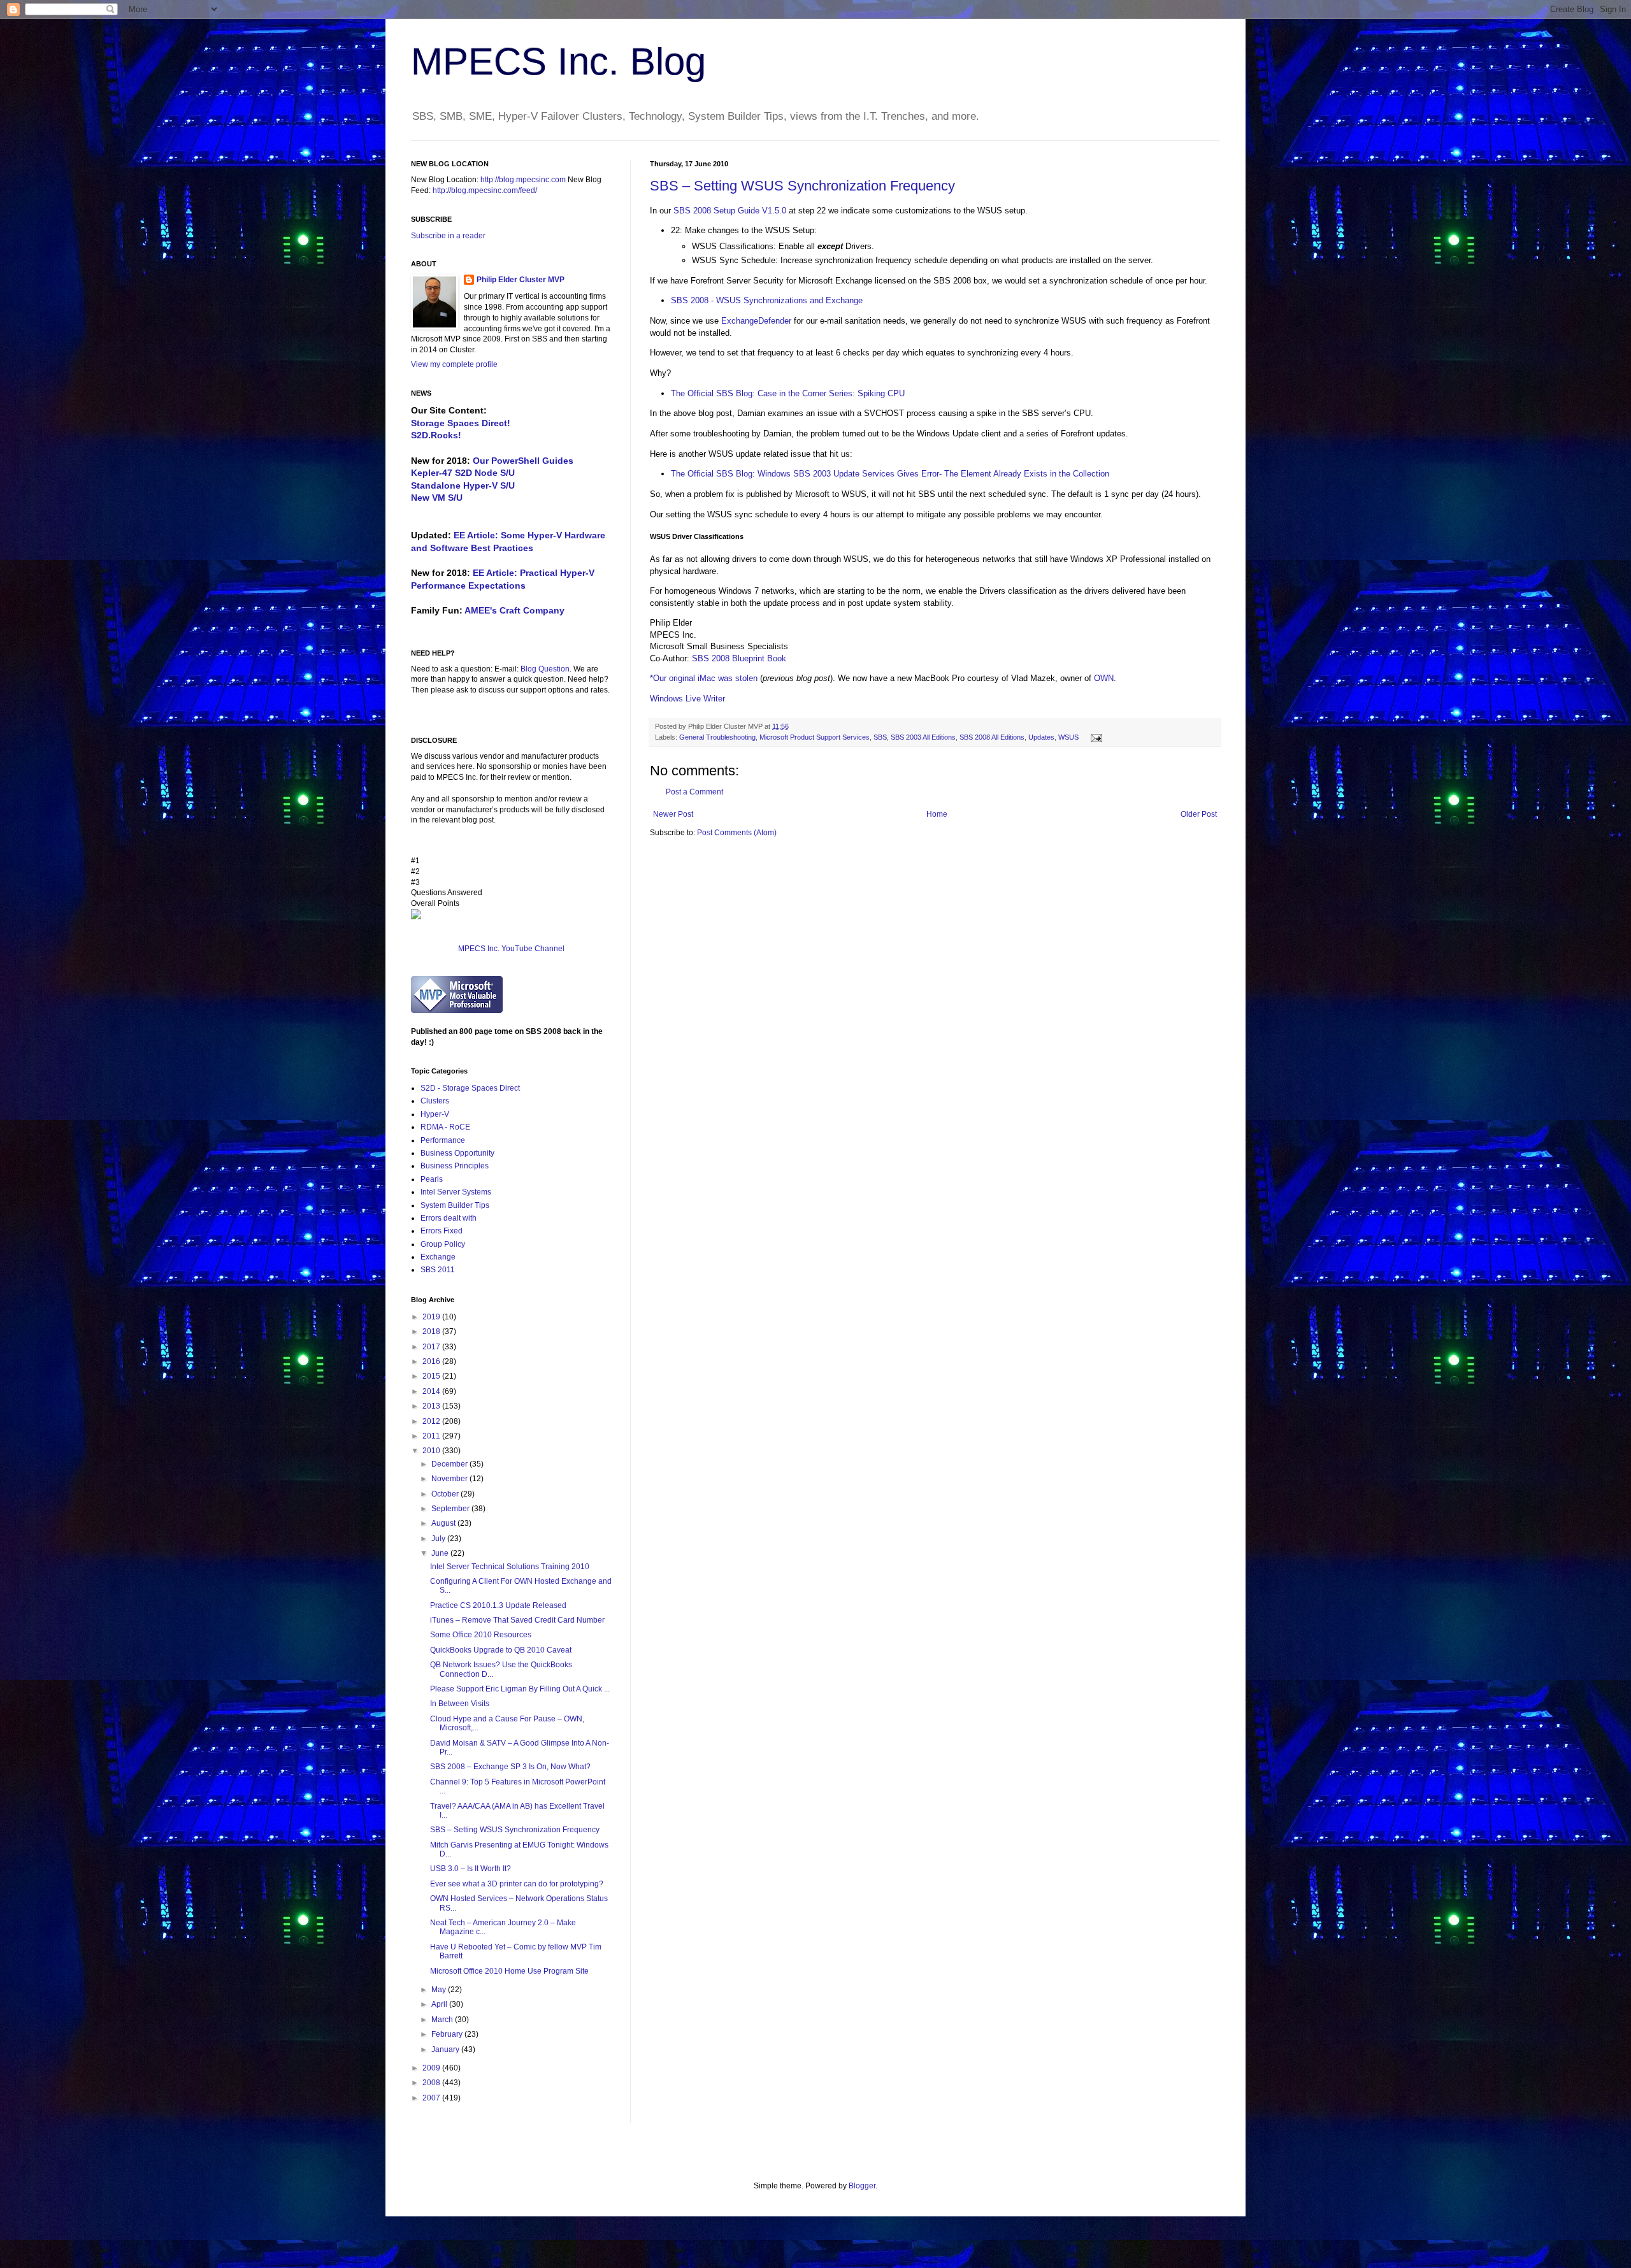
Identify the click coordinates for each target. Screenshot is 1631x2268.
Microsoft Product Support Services (815, 737)
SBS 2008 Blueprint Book (739, 658)
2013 (432, 1406)
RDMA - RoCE (445, 1127)
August (444, 1523)
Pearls (432, 1179)
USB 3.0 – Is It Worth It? (471, 1869)
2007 (432, 2098)
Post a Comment (694, 792)
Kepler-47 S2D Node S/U (463, 473)
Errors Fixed (442, 1231)
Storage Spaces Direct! (461, 423)
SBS (880, 737)
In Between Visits (460, 1704)
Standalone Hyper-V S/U (463, 485)
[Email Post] (1095, 737)
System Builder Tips (455, 1205)
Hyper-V (435, 1114)
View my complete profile (454, 364)
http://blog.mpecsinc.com (523, 180)
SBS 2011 (438, 1270)
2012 (432, 1421)
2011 (432, 1436)
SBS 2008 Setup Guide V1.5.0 (730, 211)
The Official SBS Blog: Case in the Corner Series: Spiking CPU (788, 393)
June (441, 1553)
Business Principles (455, 1166)
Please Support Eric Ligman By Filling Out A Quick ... (520, 1689)
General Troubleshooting (717, 737)
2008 (432, 2083)
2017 (432, 1347)
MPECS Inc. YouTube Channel (511, 949)
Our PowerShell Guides (523, 461)
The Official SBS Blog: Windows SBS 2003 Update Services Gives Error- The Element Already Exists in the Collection (890, 474)
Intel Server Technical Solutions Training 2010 (510, 1567)
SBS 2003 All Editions (923, 737)
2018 (432, 1331)
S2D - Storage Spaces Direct (470, 1088)
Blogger (862, 2186)
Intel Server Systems (456, 1192)
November (450, 1479)
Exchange (438, 1257)
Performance (443, 1140)
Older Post (1199, 814)
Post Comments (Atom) (737, 833)
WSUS (1068, 737)
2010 (432, 1451)
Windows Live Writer (687, 699)
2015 (432, 1376)
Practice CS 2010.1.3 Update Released (498, 1605)
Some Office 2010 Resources (481, 1635)
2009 (432, 2068)
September (451, 1509)
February (448, 2034)
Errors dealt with (449, 1218)
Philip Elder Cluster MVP (521, 280)
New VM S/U (437, 498)
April (440, 2004)
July (439, 1539)
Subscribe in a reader (448, 236)
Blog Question (545, 669)
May (440, 1990)
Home (937, 814)
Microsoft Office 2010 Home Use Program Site (509, 1971)
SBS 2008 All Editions (992, 737)
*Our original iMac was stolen (704, 678)
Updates (1041, 737)
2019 (432, 1317)
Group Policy (443, 1244)
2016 (432, 1361)
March (443, 2020)
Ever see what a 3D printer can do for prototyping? (517, 1884)
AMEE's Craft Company (514, 610)
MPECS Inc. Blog (558, 61)
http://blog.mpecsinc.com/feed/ (485, 190)
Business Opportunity (457, 1153)
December (450, 1464)
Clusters (435, 1101)
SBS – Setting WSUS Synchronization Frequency (802, 186)
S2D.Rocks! (436, 435)
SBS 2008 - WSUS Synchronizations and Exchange (767, 300)
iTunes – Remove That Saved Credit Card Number (517, 1620)
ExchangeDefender (756, 321)
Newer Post (673, 814)
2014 (432, 1391)
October (446, 1494)
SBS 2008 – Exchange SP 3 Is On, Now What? (510, 1767)
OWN (1104, 678)
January (446, 2049)
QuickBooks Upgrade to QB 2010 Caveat (501, 1650)
